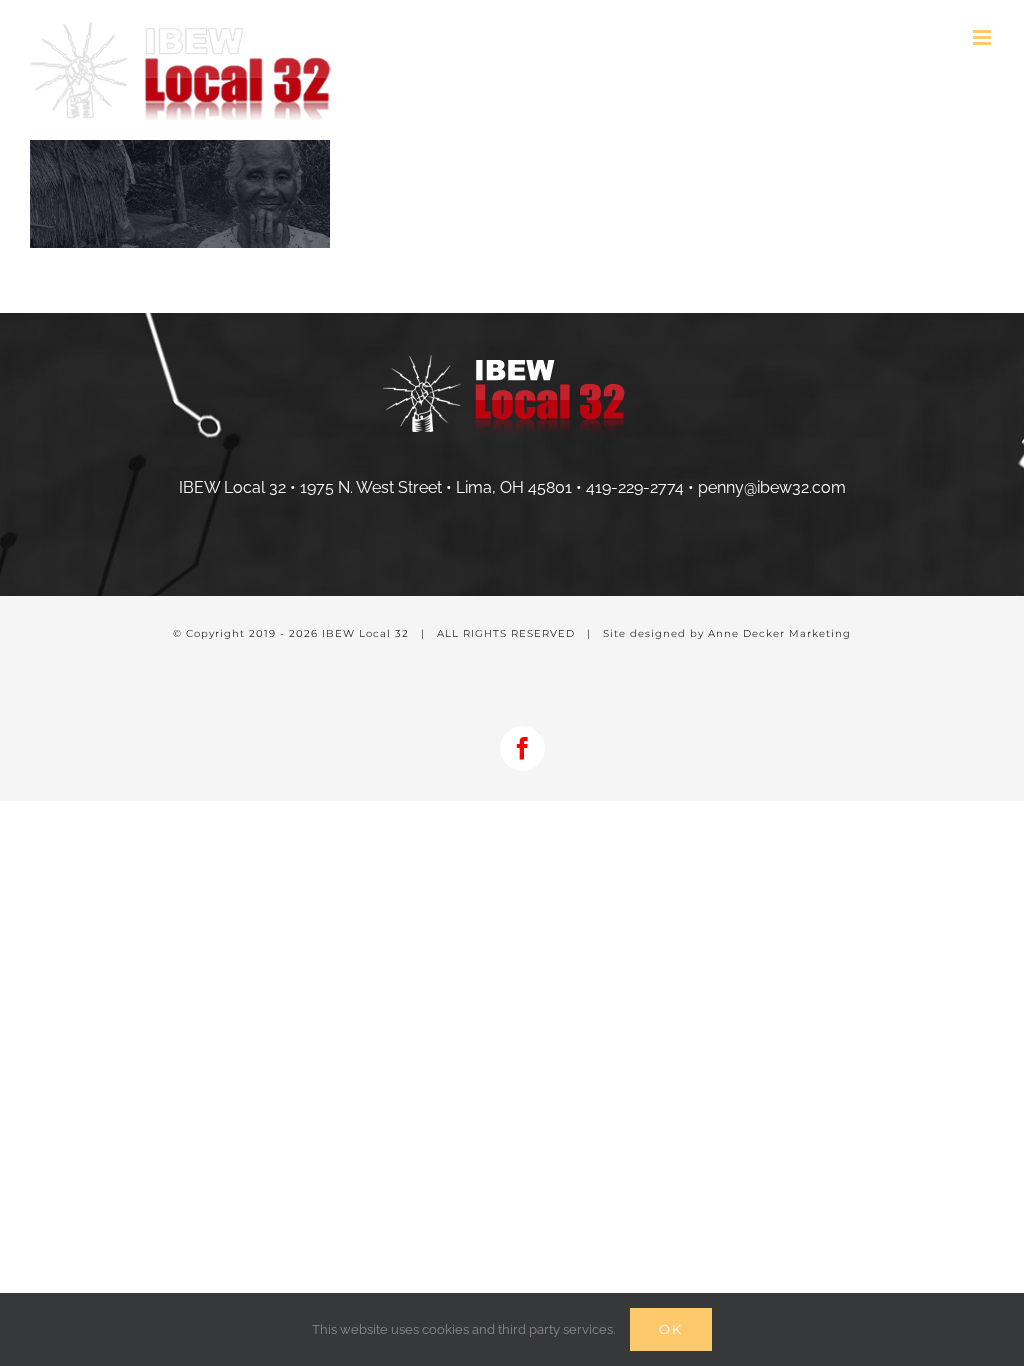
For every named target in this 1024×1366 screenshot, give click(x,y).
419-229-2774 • (642, 487)
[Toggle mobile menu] (983, 37)
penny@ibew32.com (772, 487)
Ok (671, 1329)
